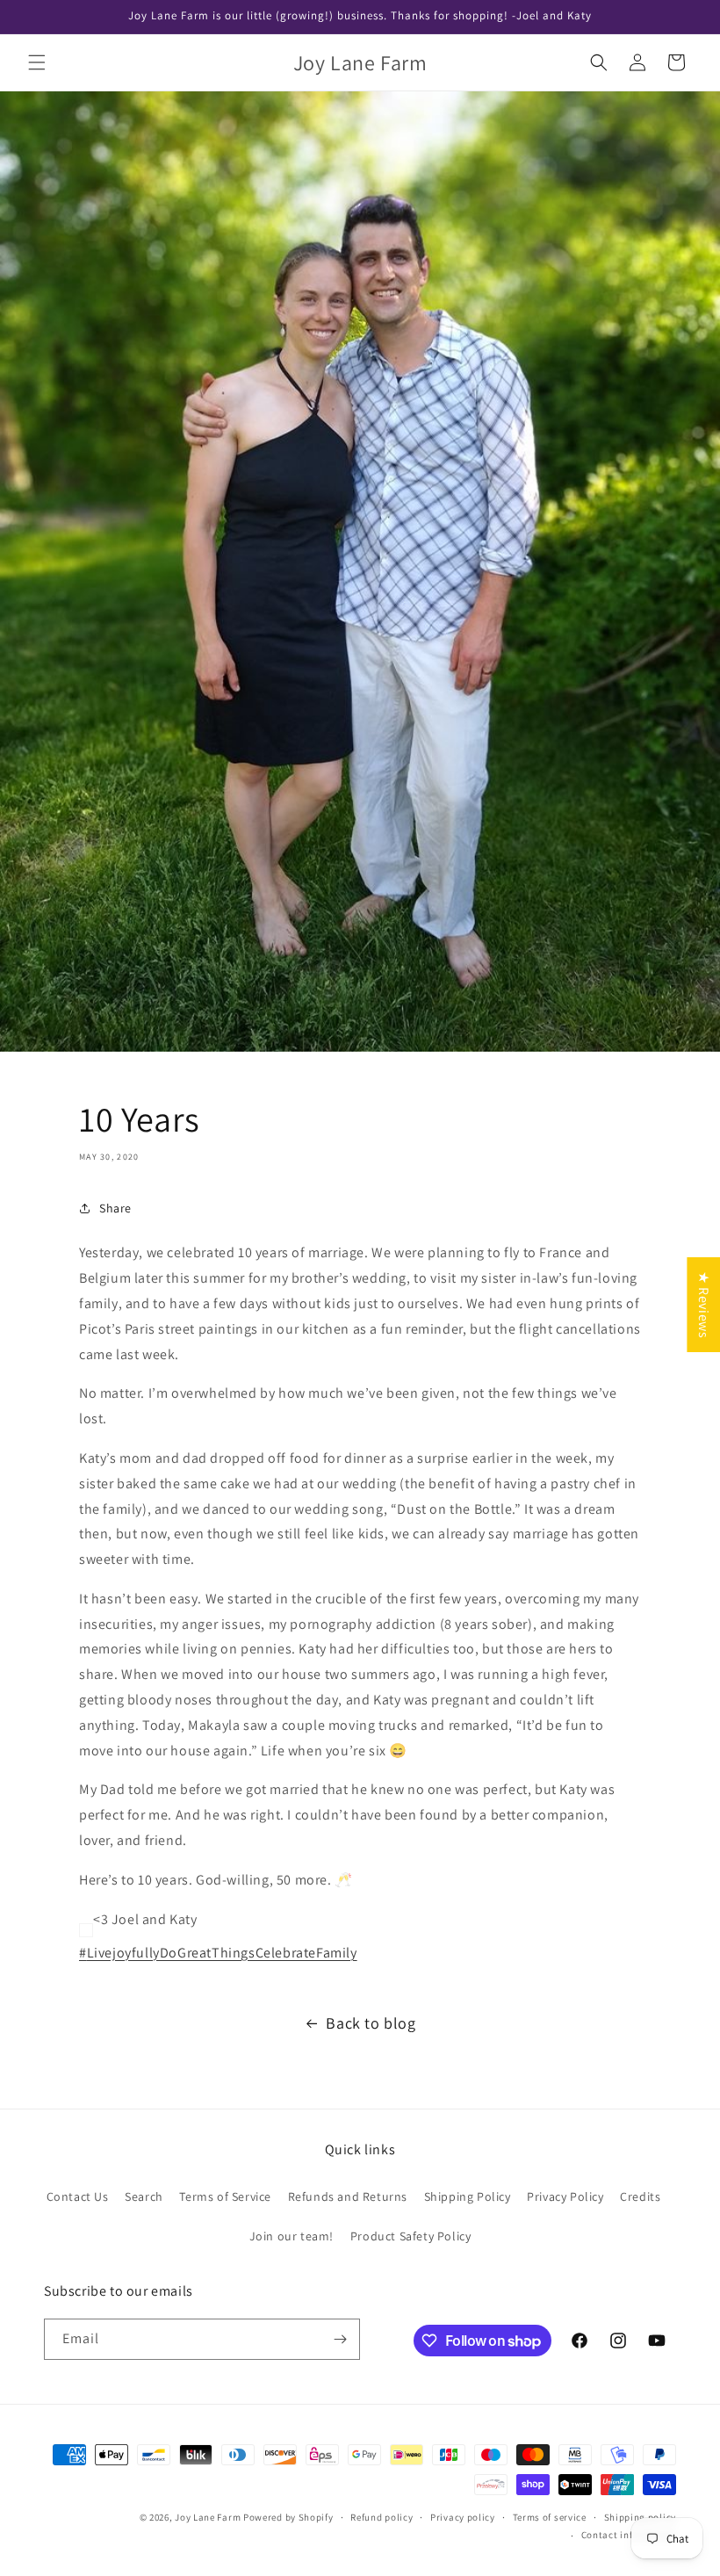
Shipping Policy (468, 2196)
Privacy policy (463, 2517)
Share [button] (115, 1208)
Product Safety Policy (411, 2236)
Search (144, 2196)
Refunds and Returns (348, 2196)
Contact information (629, 2535)
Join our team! (292, 2236)
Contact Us (78, 2196)
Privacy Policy (565, 2196)
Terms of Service (225, 2196)
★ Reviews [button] (704, 1305)
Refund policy (382, 2517)
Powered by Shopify (288, 2517)
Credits (640, 2196)
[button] (37, 62)
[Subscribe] (340, 2339)
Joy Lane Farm (208, 2517)
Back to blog (371, 2023)
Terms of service (550, 2517)
